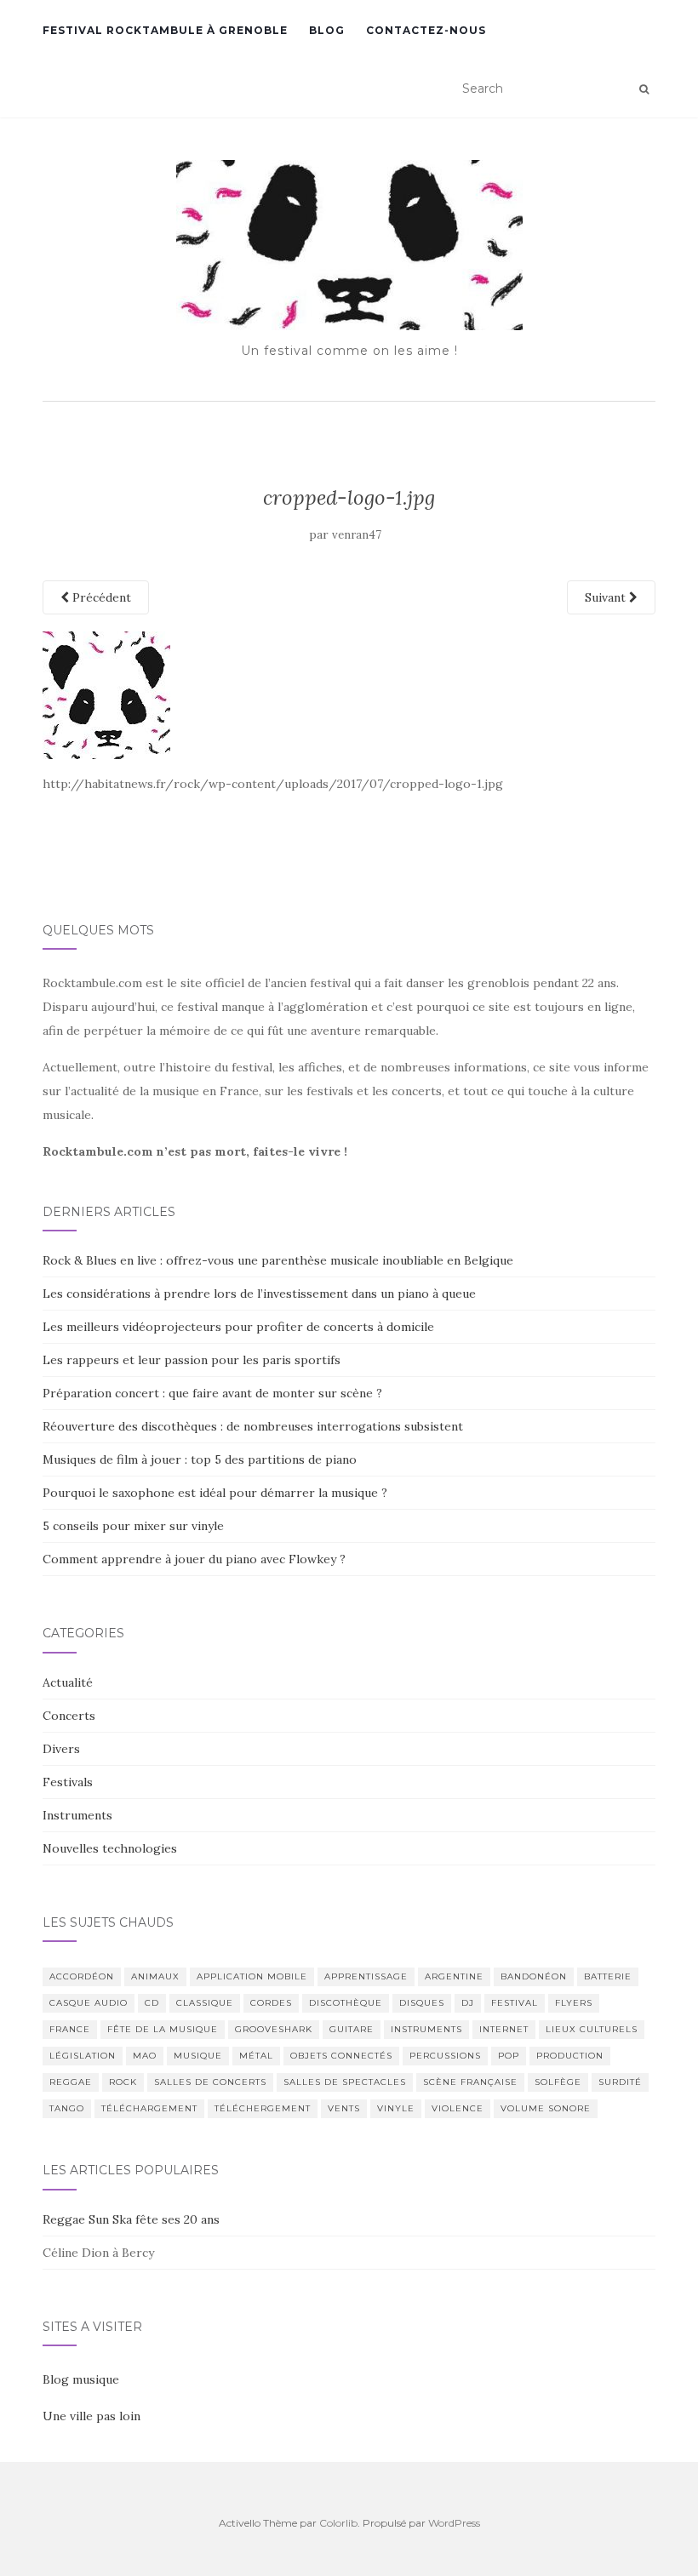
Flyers (574, 2003)
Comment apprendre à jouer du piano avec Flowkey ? (194, 1559)
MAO (145, 2056)
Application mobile (252, 1976)
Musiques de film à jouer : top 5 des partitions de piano (200, 1459)
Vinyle (396, 2108)
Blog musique (81, 2379)
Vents (344, 2108)
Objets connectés (341, 2056)
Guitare (352, 2029)
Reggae (71, 2082)
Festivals (68, 1782)
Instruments (77, 1815)
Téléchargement (149, 2108)
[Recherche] (644, 89)
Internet (504, 2029)
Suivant (607, 597)
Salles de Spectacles (345, 2082)
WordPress (454, 2523)
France (70, 2029)
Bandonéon (534, 1976)
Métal (256, 2056)
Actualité (68, 1682)
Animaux (155, 1976)
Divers (61, 1749)
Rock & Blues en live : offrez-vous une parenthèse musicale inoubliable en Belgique (278, 1260)
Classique (205, 2003)
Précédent (100, 597)
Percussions (445, 2056)
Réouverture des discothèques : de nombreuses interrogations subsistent (253, 1426)
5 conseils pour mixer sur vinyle (133, 1526)
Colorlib (338, 2523)
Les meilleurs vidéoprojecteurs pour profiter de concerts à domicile (238, 1327)
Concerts (69, 1716)
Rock (123, 2082)
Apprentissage (366, 1976)
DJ (468, 2003)
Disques (422, 2003)
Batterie (608, 1976)
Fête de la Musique (163, 2029)
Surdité (620, 2082)
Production (570, 2056)
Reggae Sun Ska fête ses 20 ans (131, 2219)
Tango (67, 2108)
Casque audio (89, 2003)
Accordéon (82, 1976)
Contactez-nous (426, 30)
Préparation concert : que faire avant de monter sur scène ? (212, 1393)
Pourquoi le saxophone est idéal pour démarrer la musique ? (215, 1493)
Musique (198, 2056)
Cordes (271, 2003)
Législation (83, 2056)
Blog (327, 30)
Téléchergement (263, 2108)
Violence (458, 2108)
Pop (509, 2056)
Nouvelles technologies (110, 1848)
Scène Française (470, 2082)
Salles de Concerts (210, 2082)
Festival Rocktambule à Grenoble (165, 30)
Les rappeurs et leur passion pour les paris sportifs (192, 1360)
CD (152, 2003)
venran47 (357, 535)
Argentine (454, 1976)
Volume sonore (546, 2108)
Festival (515, 2003)
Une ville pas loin (92, 2416)
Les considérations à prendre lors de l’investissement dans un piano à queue (259, 1294)
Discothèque (346, 2003)
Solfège (558, 2082)
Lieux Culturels (592, 2029)
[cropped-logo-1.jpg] (106, 694)
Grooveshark (274, 2029)
